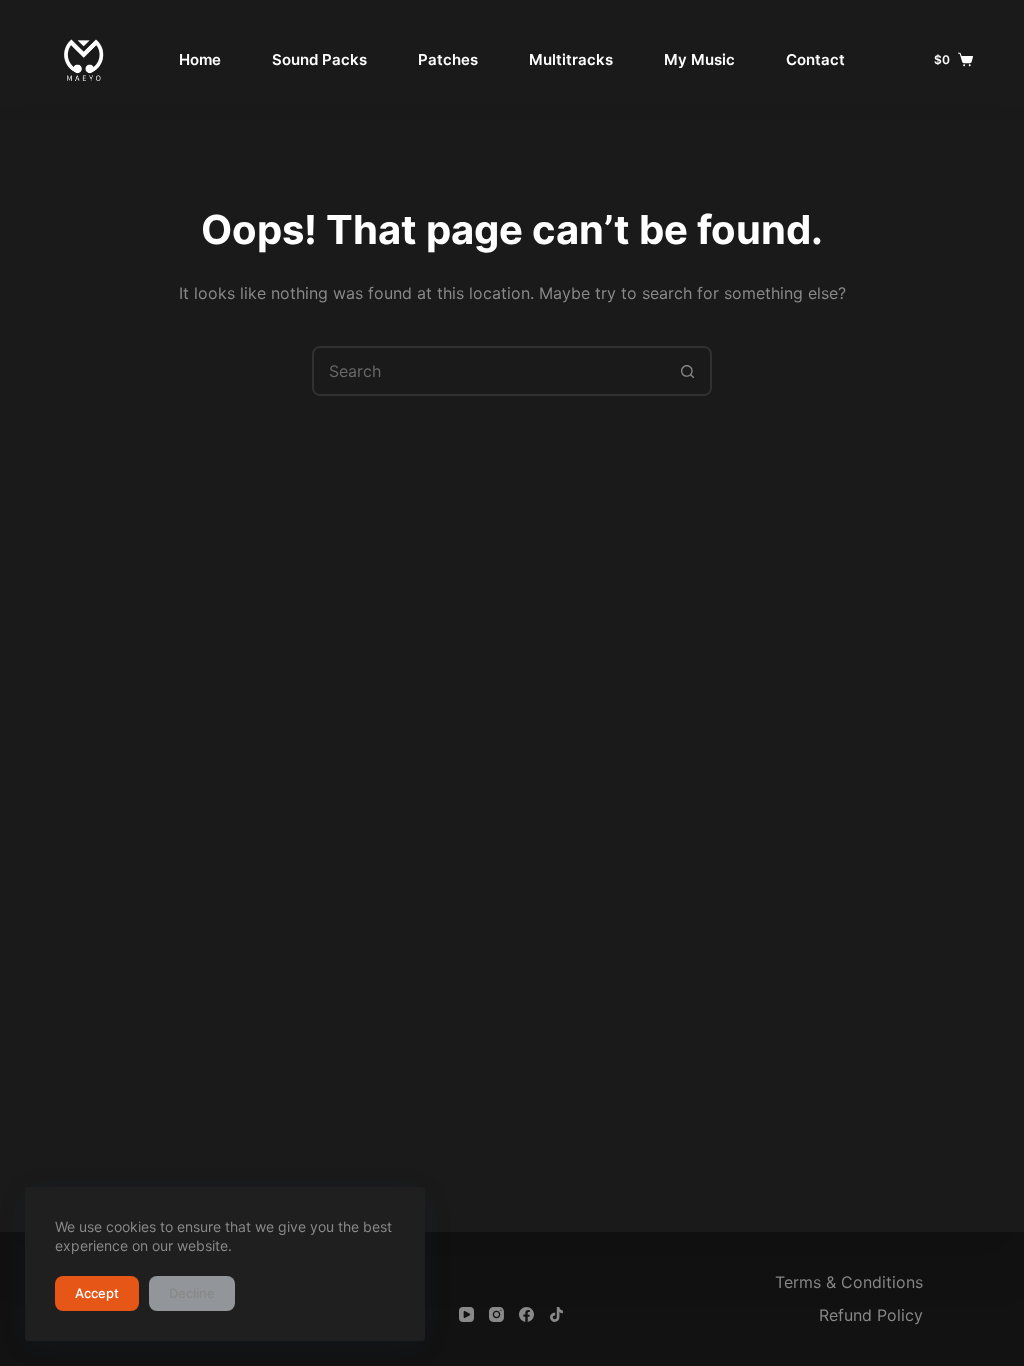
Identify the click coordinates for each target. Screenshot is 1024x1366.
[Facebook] (526, 1314)
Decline (192, 1293)
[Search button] (687, 371)
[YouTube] (466, 1314)
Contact (815, 59)
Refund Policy (871, 1315)
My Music (699, 59)
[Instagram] (496, 1314)
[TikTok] (556, 1314)
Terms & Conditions (849, 1282)
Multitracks (571, 59)
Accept (97, 1293)
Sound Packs (319, 59)
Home (200, 59)
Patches (448, 59)
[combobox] (489, 371)
